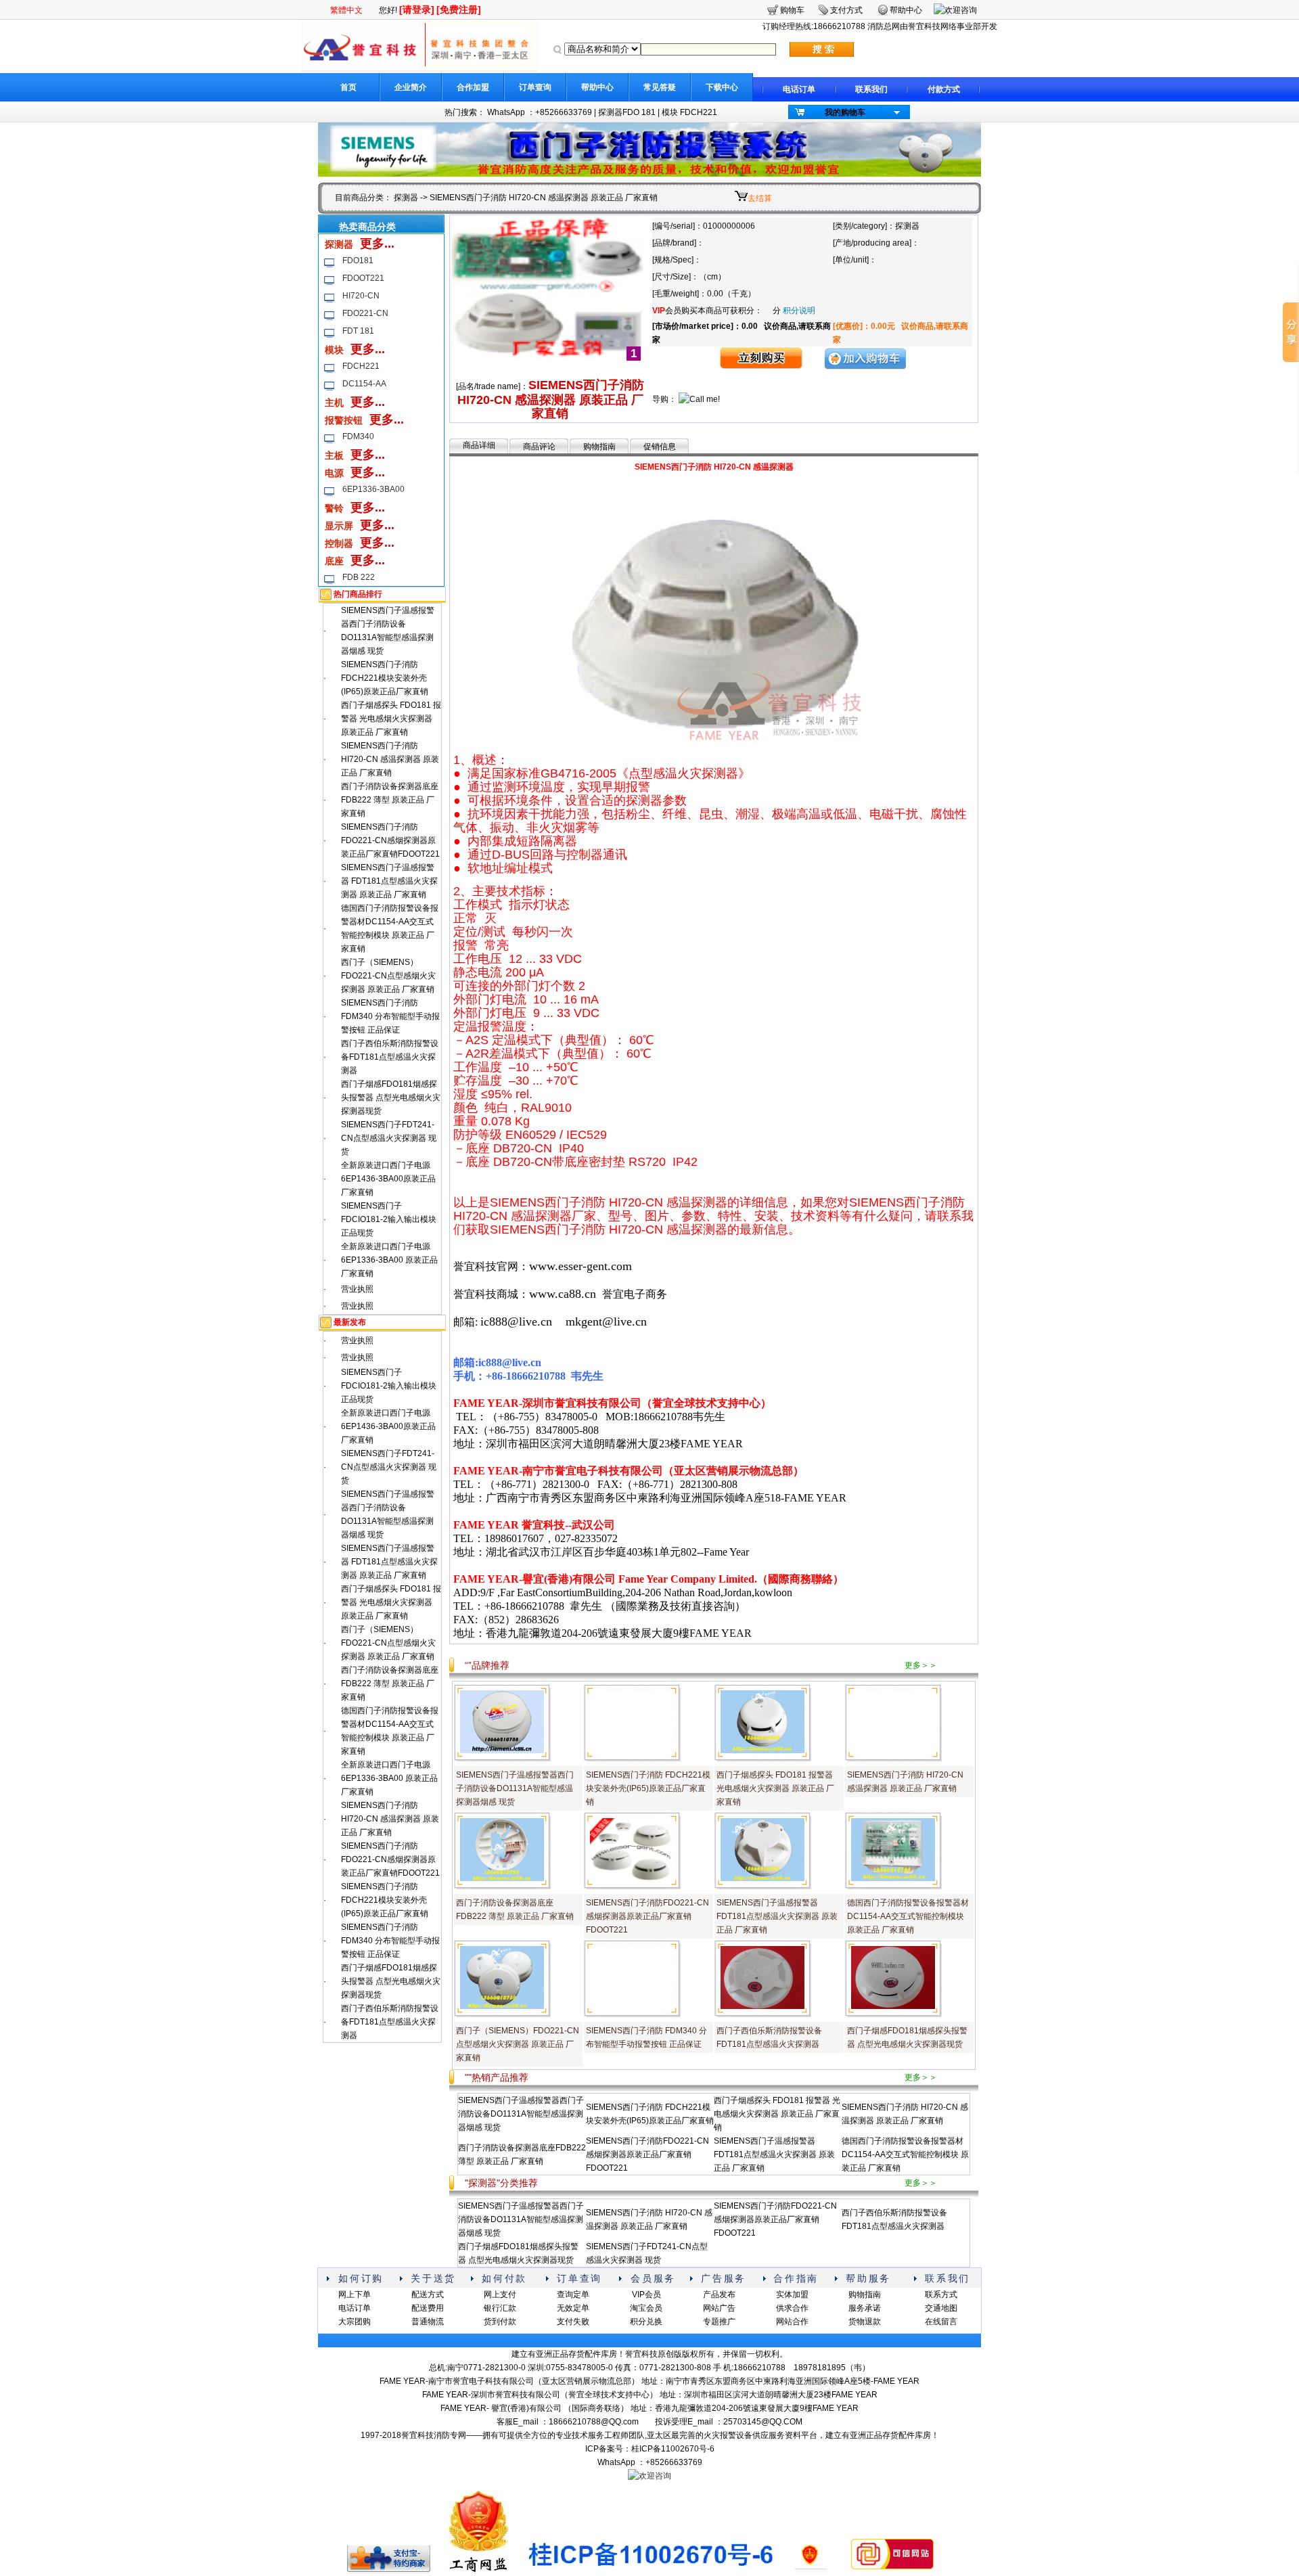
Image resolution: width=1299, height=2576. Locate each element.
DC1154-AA (364, 384)
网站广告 (719, 2308)
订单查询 (535, 87)
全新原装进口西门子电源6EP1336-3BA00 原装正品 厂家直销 (389, 1260)
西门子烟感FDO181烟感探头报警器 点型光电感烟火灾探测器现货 (391, 1098)
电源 (334, 473)
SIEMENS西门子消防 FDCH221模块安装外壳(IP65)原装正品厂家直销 (385, 678)
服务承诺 (865, 2308)
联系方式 (941, 2295)
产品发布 (719, 2295)
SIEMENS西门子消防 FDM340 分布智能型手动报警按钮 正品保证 (390, 1016)
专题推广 (719, 2322)
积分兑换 (646, 2322)
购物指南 (599, 447)
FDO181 (358, 261)
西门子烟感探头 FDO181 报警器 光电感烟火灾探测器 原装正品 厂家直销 (391, 719)
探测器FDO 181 (627, 112)
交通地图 (941, 2308)
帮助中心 (597, 87)
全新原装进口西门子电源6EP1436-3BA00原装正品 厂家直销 (388, 1179)
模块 (334, 350)
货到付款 (500, 2322)
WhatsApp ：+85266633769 (540, 112)
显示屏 (339, 526)
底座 (334, 561)
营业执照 (357, 1289)
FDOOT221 (363, 278)
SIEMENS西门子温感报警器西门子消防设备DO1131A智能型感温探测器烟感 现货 (515, 1788)
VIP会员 (646, 2295)
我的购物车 (845, 112)
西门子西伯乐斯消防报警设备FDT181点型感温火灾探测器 (390, 1057)
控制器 (339, 543)
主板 (334, 455)
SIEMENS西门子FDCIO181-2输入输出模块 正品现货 (389, 1219)
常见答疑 (660, 87)
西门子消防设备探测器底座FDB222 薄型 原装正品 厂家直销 (390, 800)
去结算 (760, 198)
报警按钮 (344, 420)
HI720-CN (361, 296)
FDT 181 (358, 331)
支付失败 (573, 2322)
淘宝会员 (646, 2308)
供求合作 (792, 2308)
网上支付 (500, 2295)
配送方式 (428, 2295)
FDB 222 (359, 577)
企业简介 (411, 87)
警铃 (334, 508)
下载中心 (722, 87)
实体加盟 (792, 2295)
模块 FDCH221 (689, 112)
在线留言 (941, 2322)
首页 (348, 87)
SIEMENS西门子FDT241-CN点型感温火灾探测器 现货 (389, 1138)
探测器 (406, 198)
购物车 (792, 10)
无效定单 (573, 2308)
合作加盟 (473, 87)
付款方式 (944, 89)
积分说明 (799, 311)
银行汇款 (500, 2308)
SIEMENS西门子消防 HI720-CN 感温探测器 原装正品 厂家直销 (390, 759)
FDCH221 (361, 366)
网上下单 (355, 2295)
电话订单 (799, 89)
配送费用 (428, 2308)
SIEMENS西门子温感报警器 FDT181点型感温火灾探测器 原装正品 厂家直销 (389, 881)
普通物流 (428, 2322)
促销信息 (660, 447)
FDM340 (358, 436)
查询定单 (573, 2295)
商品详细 (479, 445)
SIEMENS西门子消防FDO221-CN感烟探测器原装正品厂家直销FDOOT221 (390, 840)
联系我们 (871, 89)
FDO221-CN (365, 313)
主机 (334, 403)
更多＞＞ (921, 1665)
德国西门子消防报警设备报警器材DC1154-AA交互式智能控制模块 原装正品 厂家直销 (908, 1916)
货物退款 (865, 2322)
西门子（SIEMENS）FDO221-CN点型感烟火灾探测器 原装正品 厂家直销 (388, 976)
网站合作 (792, 2322)
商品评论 (539, 447)
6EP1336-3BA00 (373, 489)
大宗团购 (355, 2322)
